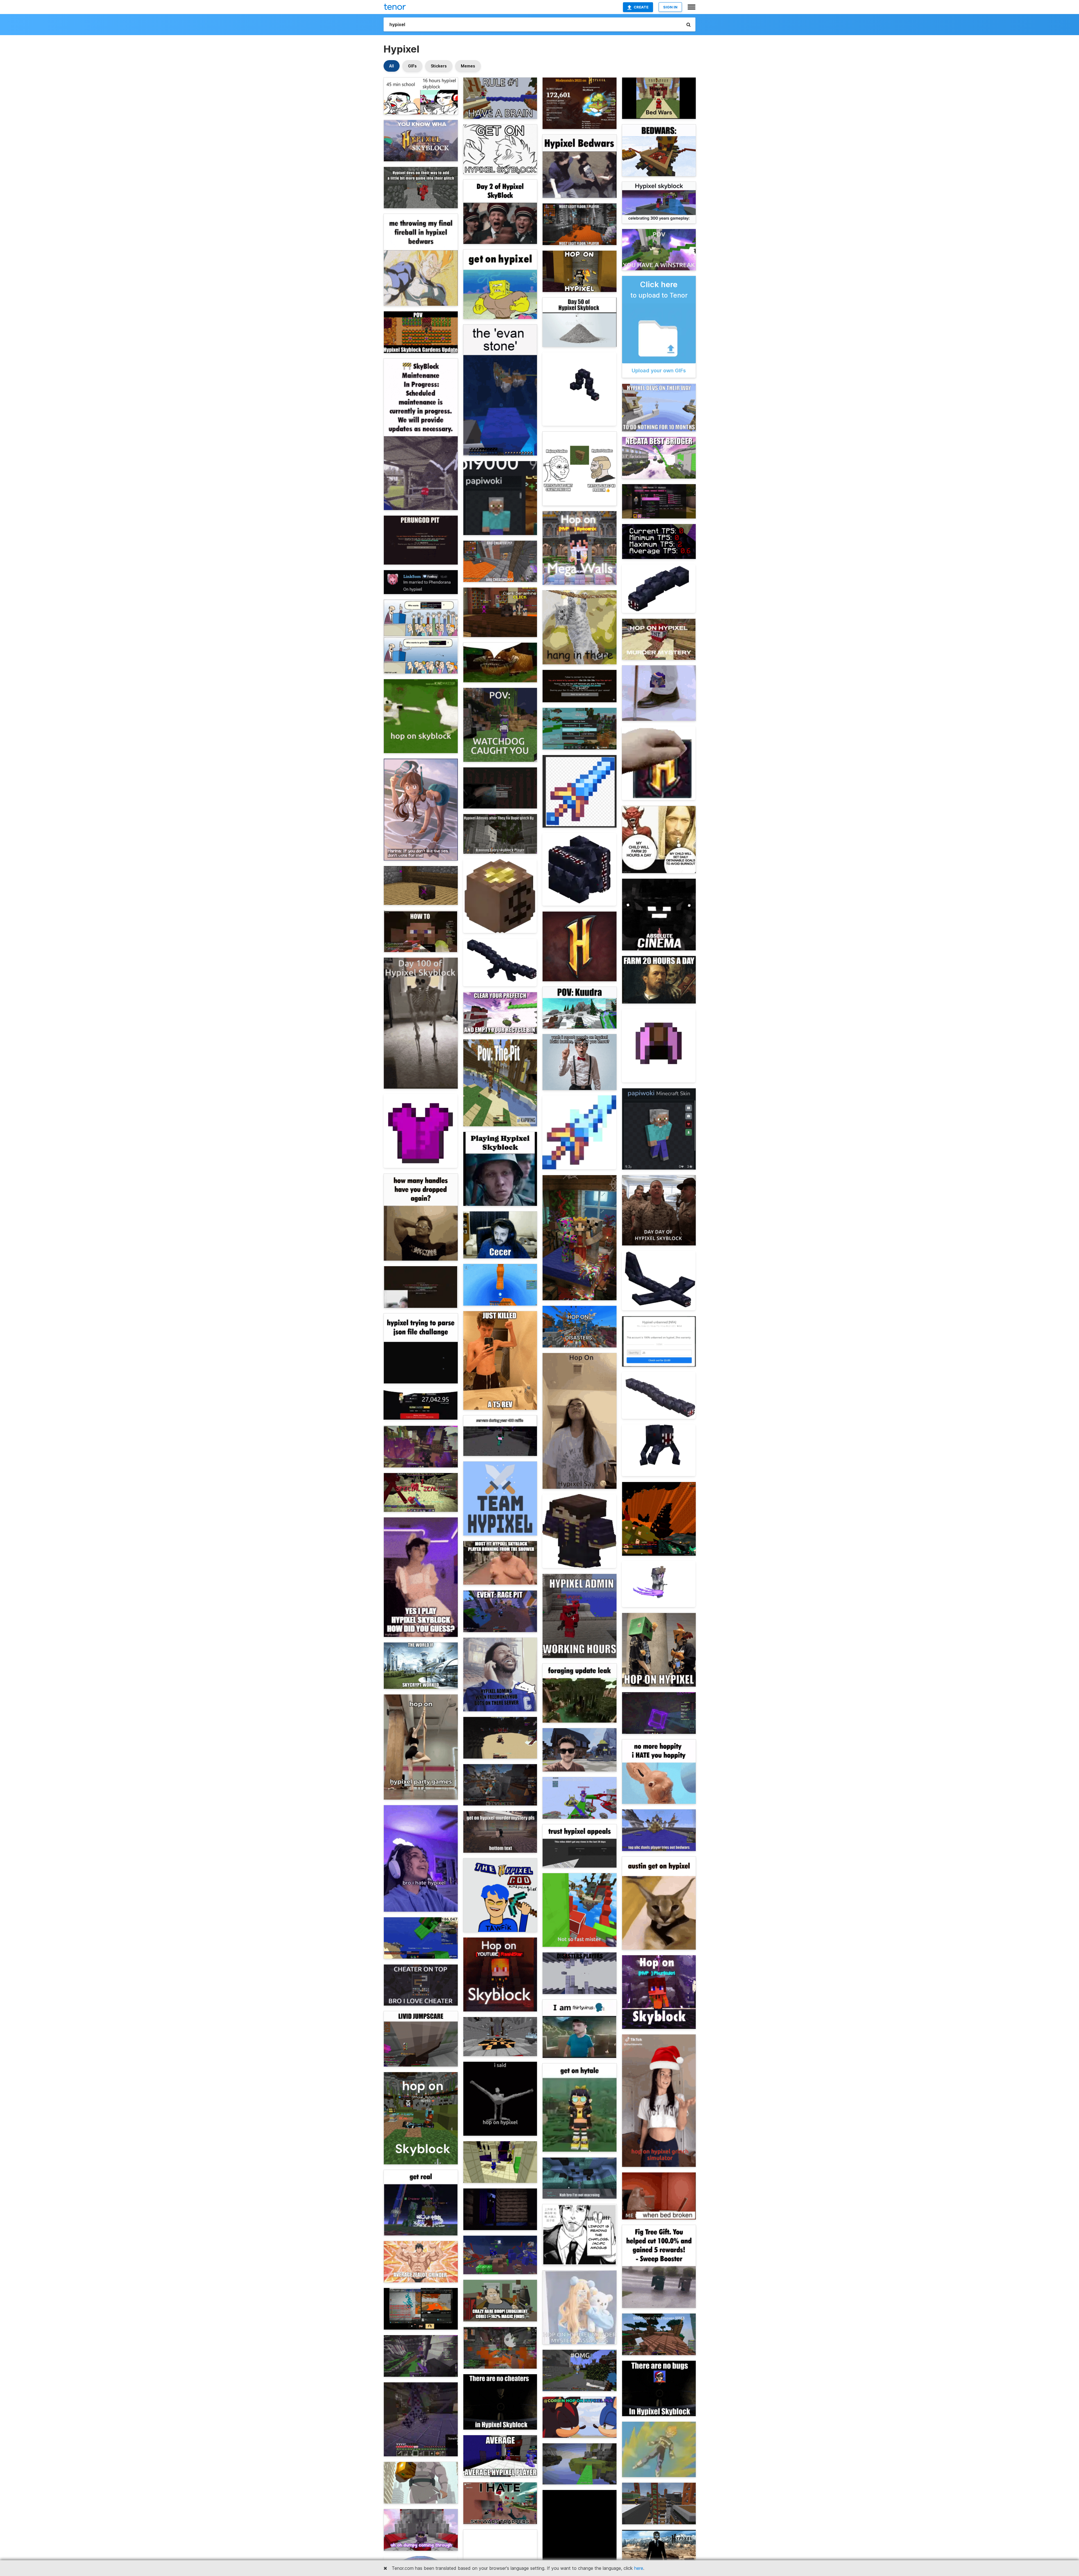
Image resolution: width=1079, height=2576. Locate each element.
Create (641, 7)
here (639, 2568)
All (392, 66)
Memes (468, 66)
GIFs (412, 66)
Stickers (439, 66)
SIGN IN (670, 7)
